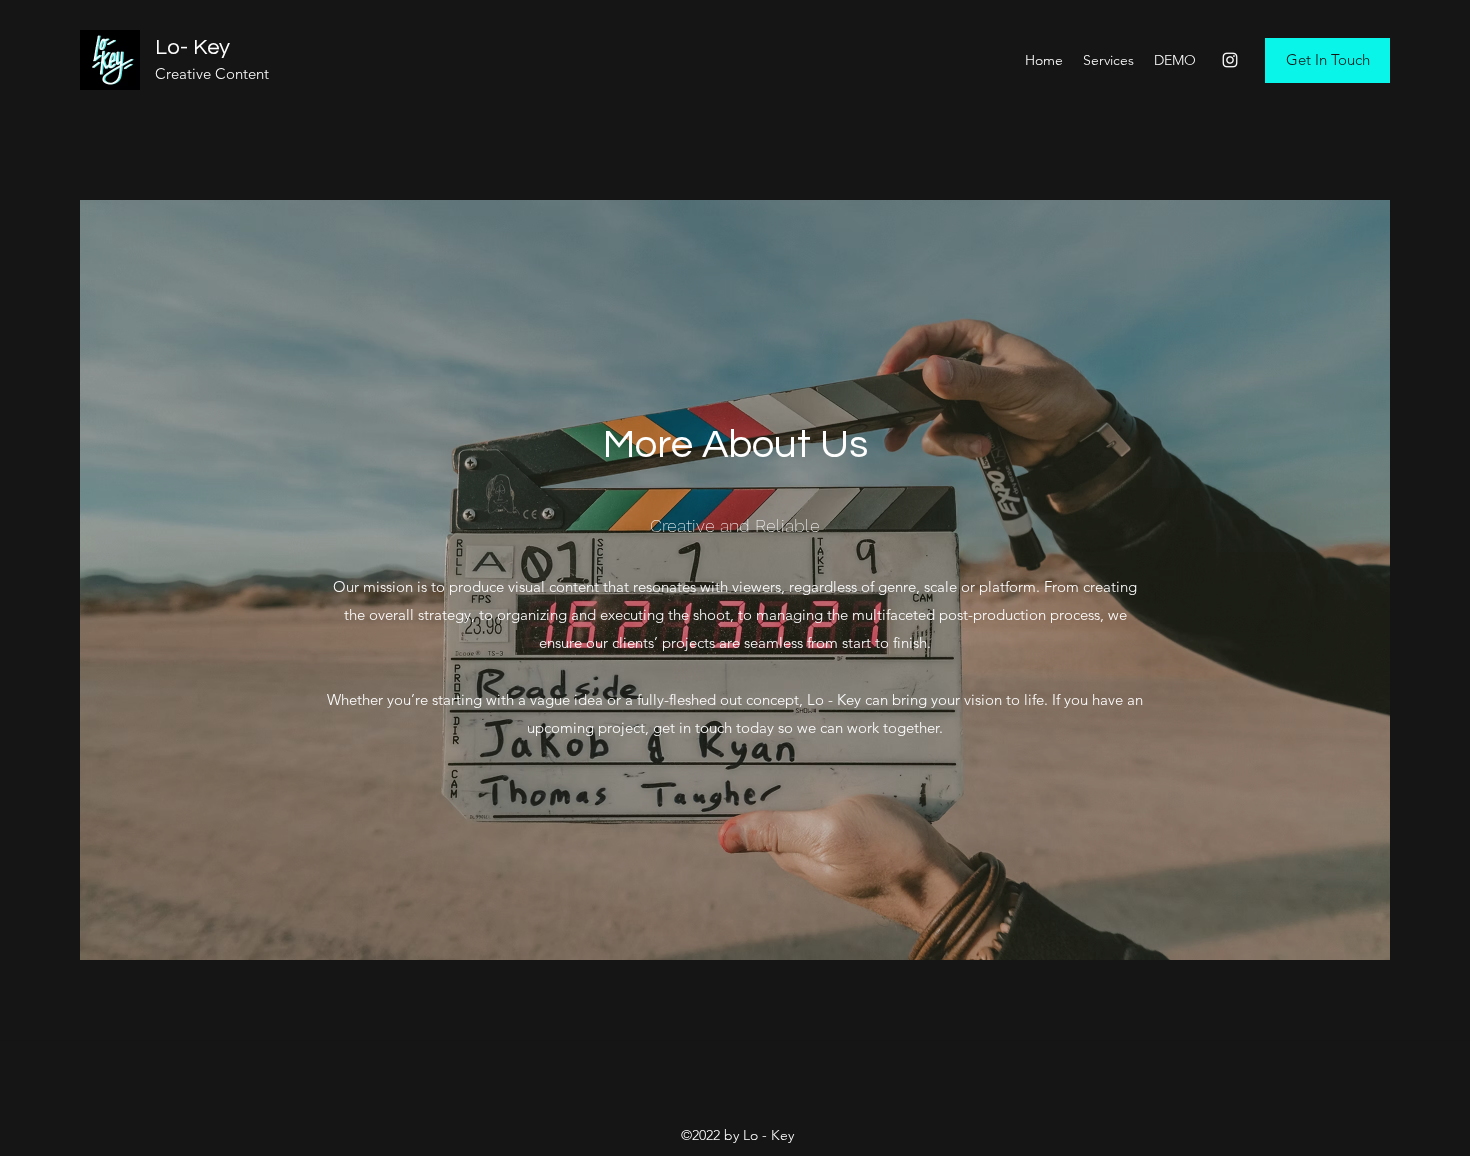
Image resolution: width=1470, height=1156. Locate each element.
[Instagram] (1230, 60)
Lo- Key (192, 47)
